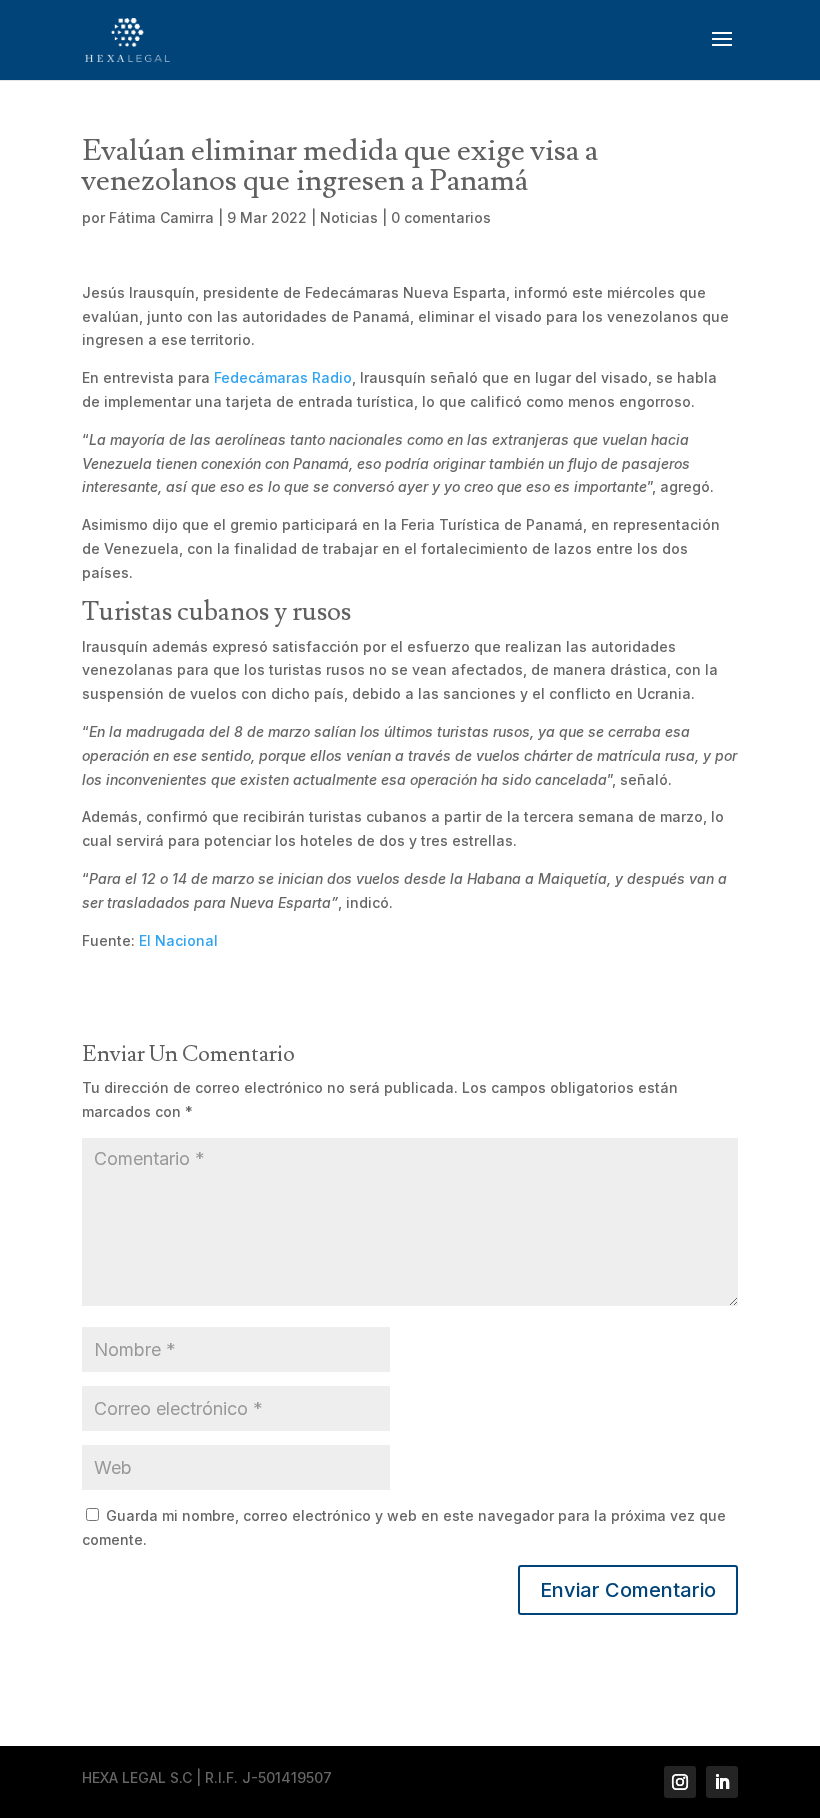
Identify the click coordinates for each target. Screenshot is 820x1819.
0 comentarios (441, 217)
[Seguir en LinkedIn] (722, 1782)
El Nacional (178, 940)
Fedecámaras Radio (283, 377)
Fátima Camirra (161, 217)
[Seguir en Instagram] (680, 1782)
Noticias (349, 217)
